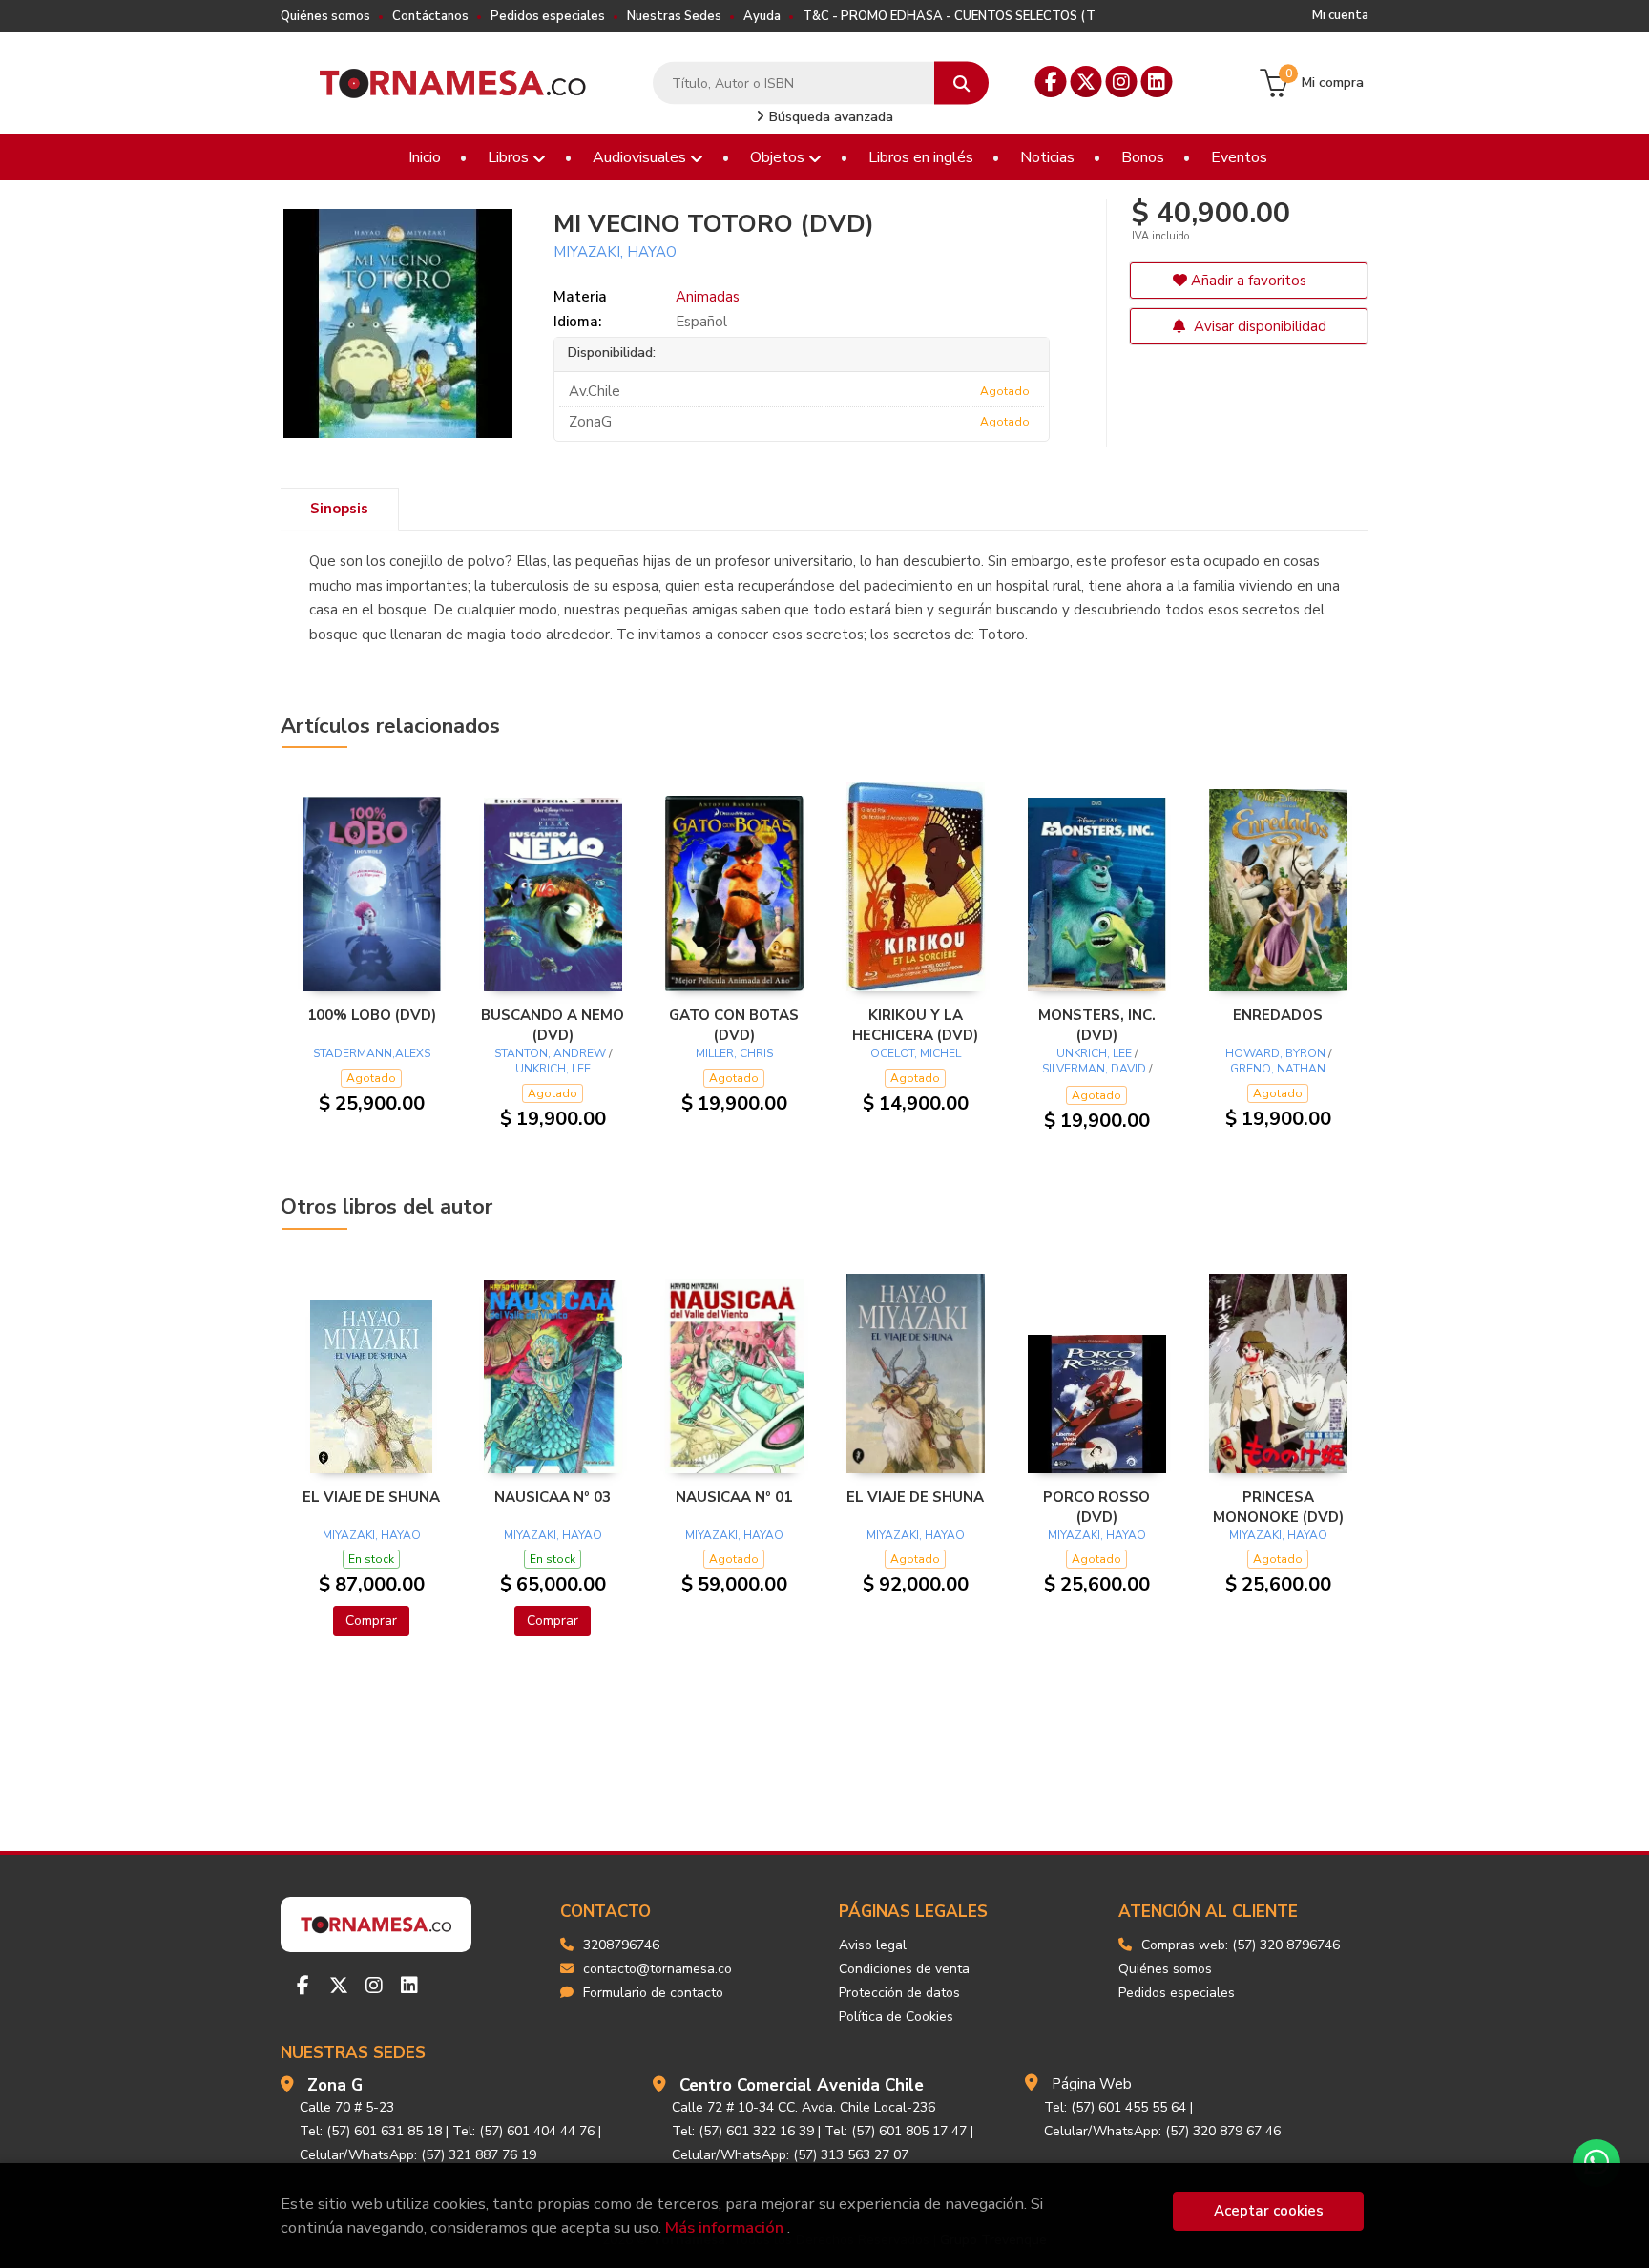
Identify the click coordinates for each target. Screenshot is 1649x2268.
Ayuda (762, 16)
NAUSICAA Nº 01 (734, 1497)
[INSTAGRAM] (1122, 82)
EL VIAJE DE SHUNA (371, 1497)
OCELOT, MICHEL (916, 1053)
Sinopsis (339, 509)
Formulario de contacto (653, 1993)
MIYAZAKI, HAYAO (615, 252)
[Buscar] (961, 83)
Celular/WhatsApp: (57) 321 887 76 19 (418, 2155)
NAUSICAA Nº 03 (553, 1497)
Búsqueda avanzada (829, 117)
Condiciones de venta (904, 1969)
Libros (510, 157)
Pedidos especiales (548, 16)
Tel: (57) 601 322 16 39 (743, 2131)
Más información (724, 2227)
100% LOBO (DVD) (372, 1015)
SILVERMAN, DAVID (1094, 1069)
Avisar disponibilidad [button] (1258, 326)
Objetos (779, 157)
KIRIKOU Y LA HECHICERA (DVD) (915, 1025)
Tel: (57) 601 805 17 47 (896, 2131)
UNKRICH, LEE (553, 1069)
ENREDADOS (1278, 1015)
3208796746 (621, 1945)
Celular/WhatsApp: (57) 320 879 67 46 (1162, 2131)
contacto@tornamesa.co (658, 1969)
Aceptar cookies (1269, 2211)
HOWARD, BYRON (1275, 1053)
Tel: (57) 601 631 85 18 (371, 2131)
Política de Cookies (896, 2017)
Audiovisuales (641, 157)
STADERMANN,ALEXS (372, 1053)
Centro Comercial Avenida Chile (802, 2085)
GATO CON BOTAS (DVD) (734, 1025)
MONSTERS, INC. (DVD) (1097, 1025)
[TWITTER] (1086, 82)
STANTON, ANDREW (550, 1053)
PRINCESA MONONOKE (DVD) (1278, 1507)
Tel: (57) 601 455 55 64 (1115, 2107)
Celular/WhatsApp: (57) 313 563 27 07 (790, 2155)
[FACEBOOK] (1051, 82)
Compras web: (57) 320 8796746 (1241, 1945)
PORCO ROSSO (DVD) (1096, 1507)
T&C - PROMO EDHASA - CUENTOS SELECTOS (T (949, 16)
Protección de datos (899, 1993)
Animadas (708, 297)
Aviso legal (873, 1945)
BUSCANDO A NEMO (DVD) (553, 1025)
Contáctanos (430, 16)
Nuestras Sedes (674, 16)
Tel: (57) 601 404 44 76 (523, 2131)
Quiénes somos (325, 16)
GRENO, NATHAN (1278, 1069)
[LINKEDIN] (1157, 82)
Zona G (335, 2085)
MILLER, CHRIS (734, 1053)
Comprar (371, 1621)
